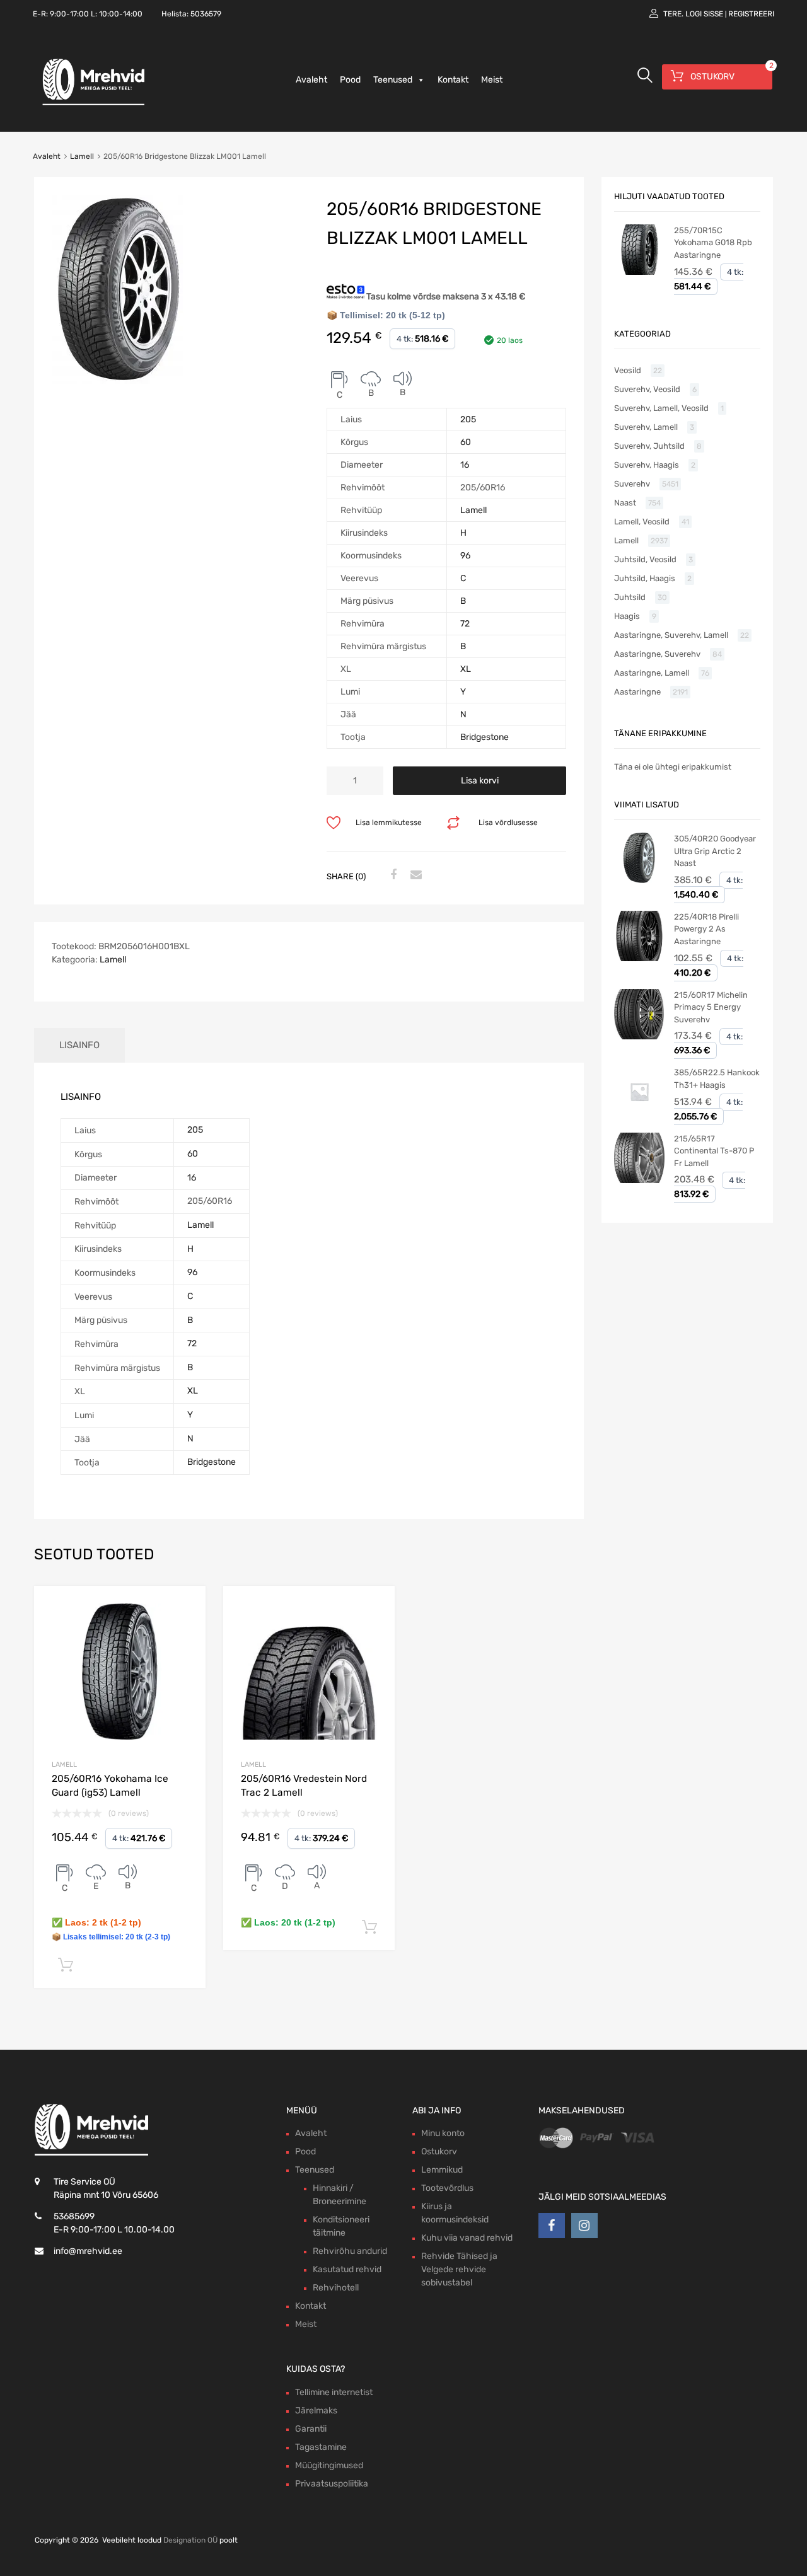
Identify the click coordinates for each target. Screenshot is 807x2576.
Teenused (393, 80)
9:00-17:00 (69, 14)
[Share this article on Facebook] (392, 875)
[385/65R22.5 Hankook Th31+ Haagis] (639, 1114)
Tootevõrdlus (447, 2188)
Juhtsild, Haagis (645, 578)
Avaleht (311, 80)
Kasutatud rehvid (347, 2269)
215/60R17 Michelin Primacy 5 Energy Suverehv (711, 1007)
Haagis (627, 616)
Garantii (311, 2429)
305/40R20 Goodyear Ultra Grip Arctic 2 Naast (715, 851)
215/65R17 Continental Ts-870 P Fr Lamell (714, 1151)
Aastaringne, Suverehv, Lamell (671, 635)
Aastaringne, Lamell (652, 673)
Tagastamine (321, 2447)
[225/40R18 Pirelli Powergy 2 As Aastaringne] (639, 958)
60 (466, 442)
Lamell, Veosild (642, 522)
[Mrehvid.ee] (91, 105)
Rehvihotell (336, 2288)
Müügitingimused (329, 2465)
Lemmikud (442, 2170)
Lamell (82, 156)
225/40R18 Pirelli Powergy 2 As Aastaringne (706, 929)
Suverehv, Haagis (647, 465)
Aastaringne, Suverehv (657, 654)
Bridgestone (485, 737)
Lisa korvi (480, 781)
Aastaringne (637, 692)
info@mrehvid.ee (88, 2251)
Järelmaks (316, 2411)
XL (466, 669)
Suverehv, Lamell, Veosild (661, 408)
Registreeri (751, 14)
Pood (350, 80)
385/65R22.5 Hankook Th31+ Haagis (717, 1079)
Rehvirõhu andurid (350, 2251)
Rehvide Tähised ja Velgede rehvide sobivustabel (459, 2269)
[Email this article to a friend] (414, 875)
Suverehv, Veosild (647, 389)
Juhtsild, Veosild (645, 559)
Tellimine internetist (334, 2392)
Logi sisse (704, 14)
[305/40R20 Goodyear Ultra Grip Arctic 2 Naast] (639, 880)
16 (465, 465)
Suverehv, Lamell (646, 427)
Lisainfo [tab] (79, 1045)
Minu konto (443, 2133)
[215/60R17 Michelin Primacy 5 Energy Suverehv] (639, 1037)
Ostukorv (439, 2151)
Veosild (628, 370)
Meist (492, 80)
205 (468, 419)
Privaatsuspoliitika (332, 2484)
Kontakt (453, 80)
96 (465, 556)
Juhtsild (630, 597)
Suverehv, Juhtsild (649, 446)
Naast (625, 503)
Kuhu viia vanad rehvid (467, 2238)
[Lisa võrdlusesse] (185, 1607)
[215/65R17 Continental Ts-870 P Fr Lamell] (639, 1180)
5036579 (206, 14)
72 (465, 624)
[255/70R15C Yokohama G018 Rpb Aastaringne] (639, 272)
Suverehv (632, 484)
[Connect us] (552, 2226)
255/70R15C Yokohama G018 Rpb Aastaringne (713, 243)
